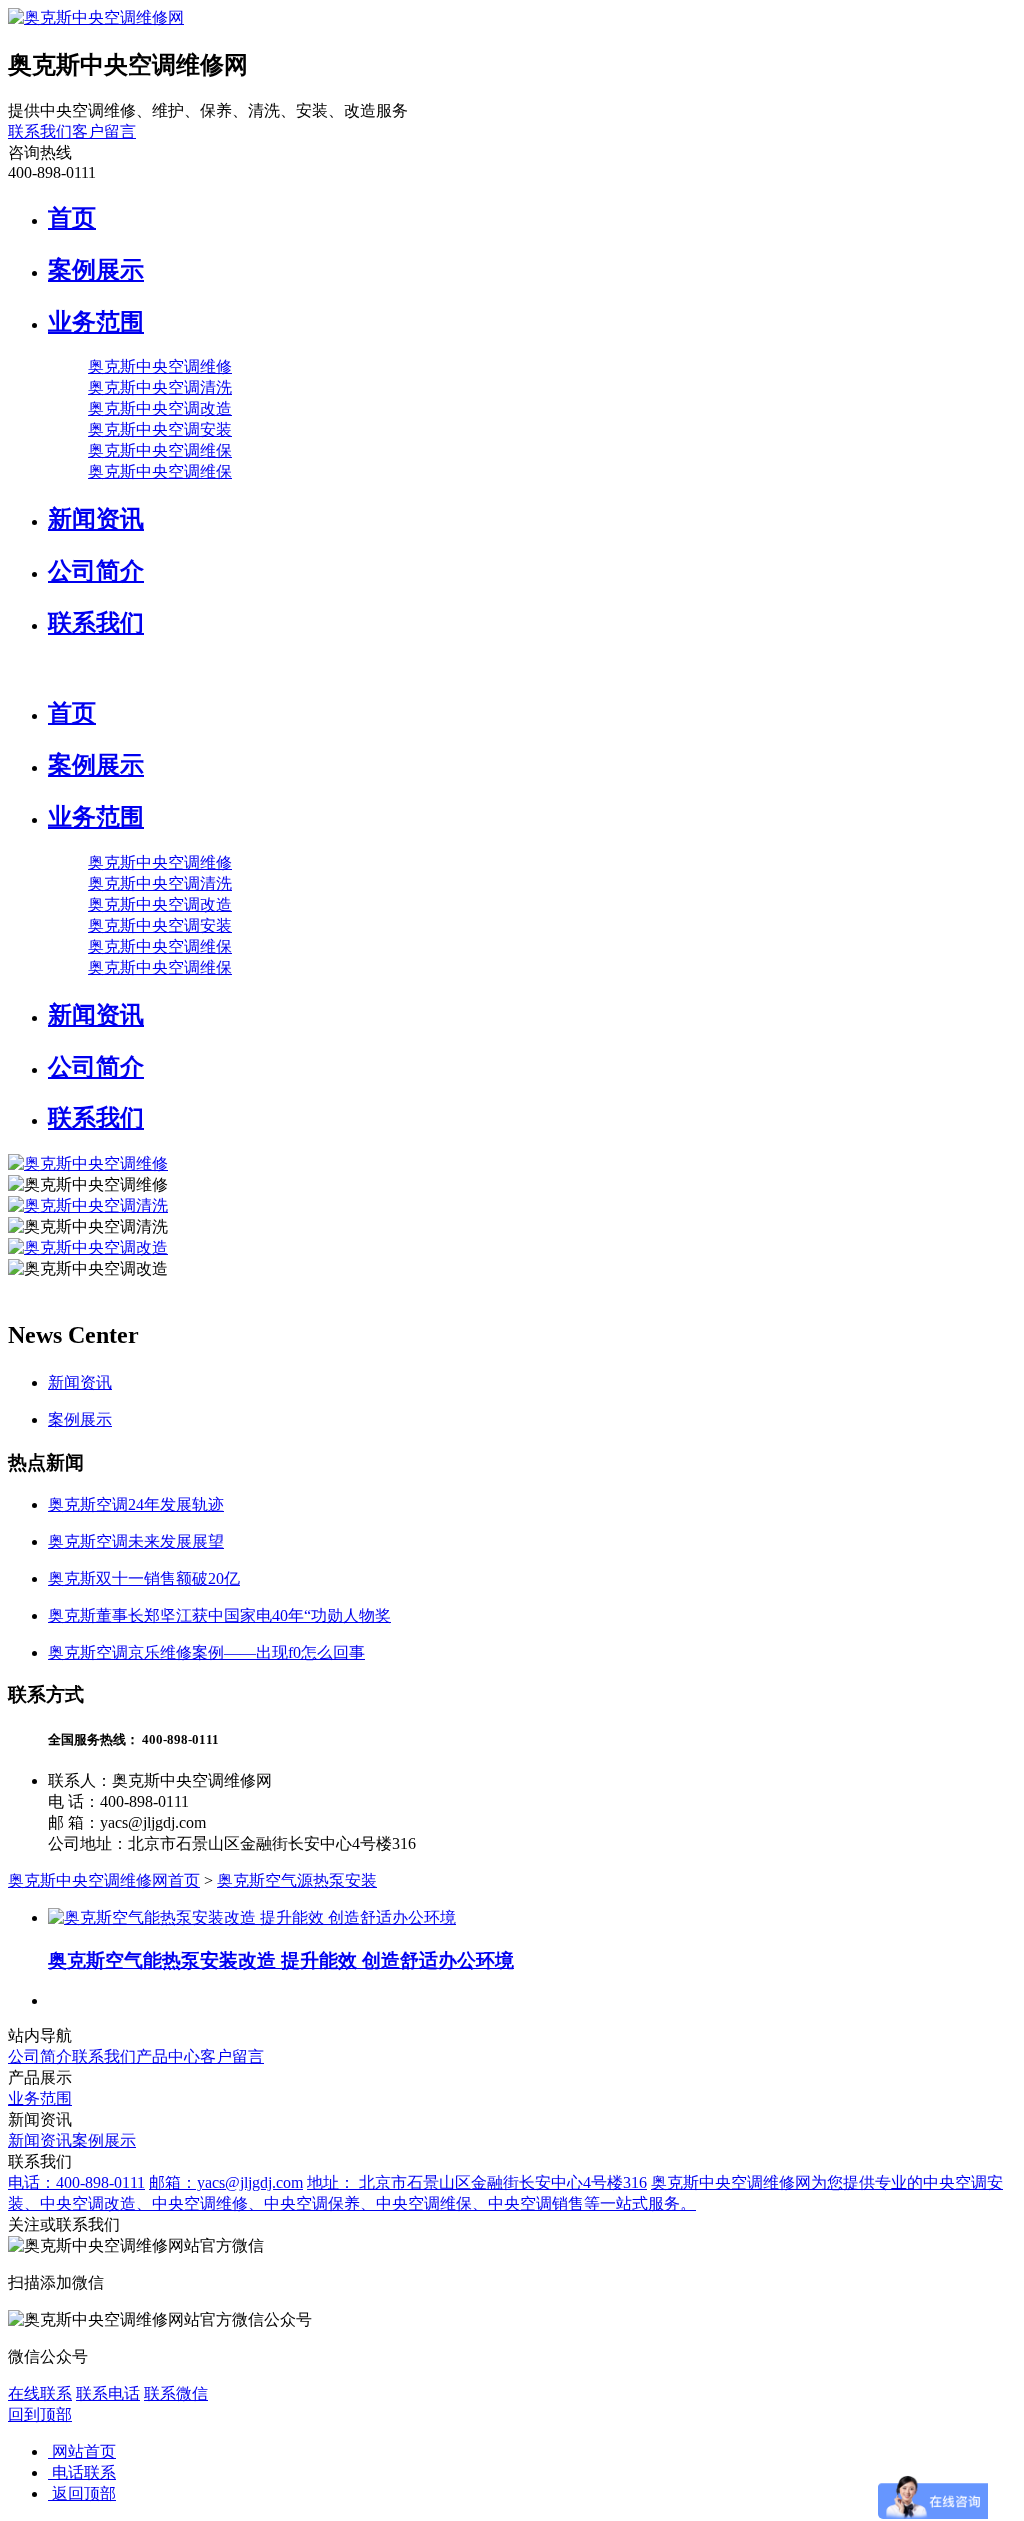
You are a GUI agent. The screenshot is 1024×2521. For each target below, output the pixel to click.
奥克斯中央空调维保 (160, 450)
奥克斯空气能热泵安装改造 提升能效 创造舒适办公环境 (281, 1960)
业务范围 (96, 322)
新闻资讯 (96, 519)
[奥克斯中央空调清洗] (88, 1205)
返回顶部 (82, 2493)
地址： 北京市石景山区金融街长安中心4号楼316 (477, 2182)
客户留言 (104, 131)
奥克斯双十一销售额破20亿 (144, 1578)
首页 (72, 218)
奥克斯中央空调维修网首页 (104, 1880)
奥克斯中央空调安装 (160, 429)
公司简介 (96, 571)
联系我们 (40, 131)
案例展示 (96, 270)
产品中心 (168, 2056)
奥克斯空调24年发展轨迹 (136, 1504)
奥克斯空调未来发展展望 (136, 1541)
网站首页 (82, 2451)
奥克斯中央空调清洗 (160, 387)
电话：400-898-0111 (76, 2182)
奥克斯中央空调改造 (160, 408)
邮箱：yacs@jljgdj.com (226, 2182)
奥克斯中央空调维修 (160, 366)
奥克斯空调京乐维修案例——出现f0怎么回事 (206, 1652)
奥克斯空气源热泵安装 (297, 1880)
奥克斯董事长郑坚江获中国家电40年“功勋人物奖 (219, 1615)
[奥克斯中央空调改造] (88, 1247)
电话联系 (82, 2472)
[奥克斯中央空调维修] (88, 1163)
